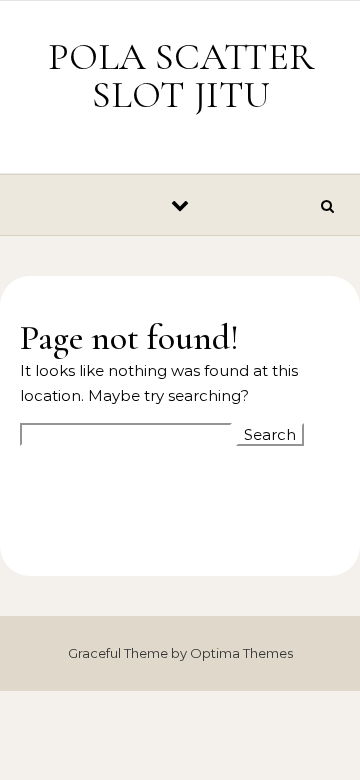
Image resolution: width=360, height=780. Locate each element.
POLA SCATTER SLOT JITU (181, 76)
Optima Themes (241, 653)
